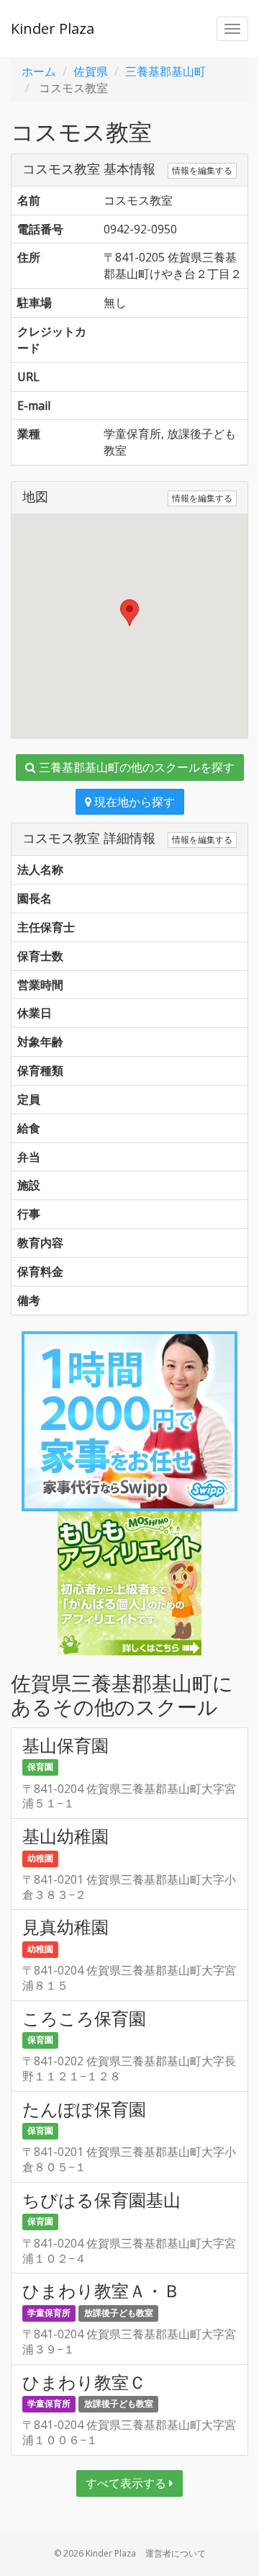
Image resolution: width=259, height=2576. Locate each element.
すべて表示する (127, 2483)
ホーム (39, 71)
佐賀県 (91, 71)
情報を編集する (202, 170)
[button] (129, 613)
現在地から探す (133, 802)
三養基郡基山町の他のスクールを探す (135, 767)
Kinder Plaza (53, 28)
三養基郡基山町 (165, 71)
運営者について (176, 2553)
